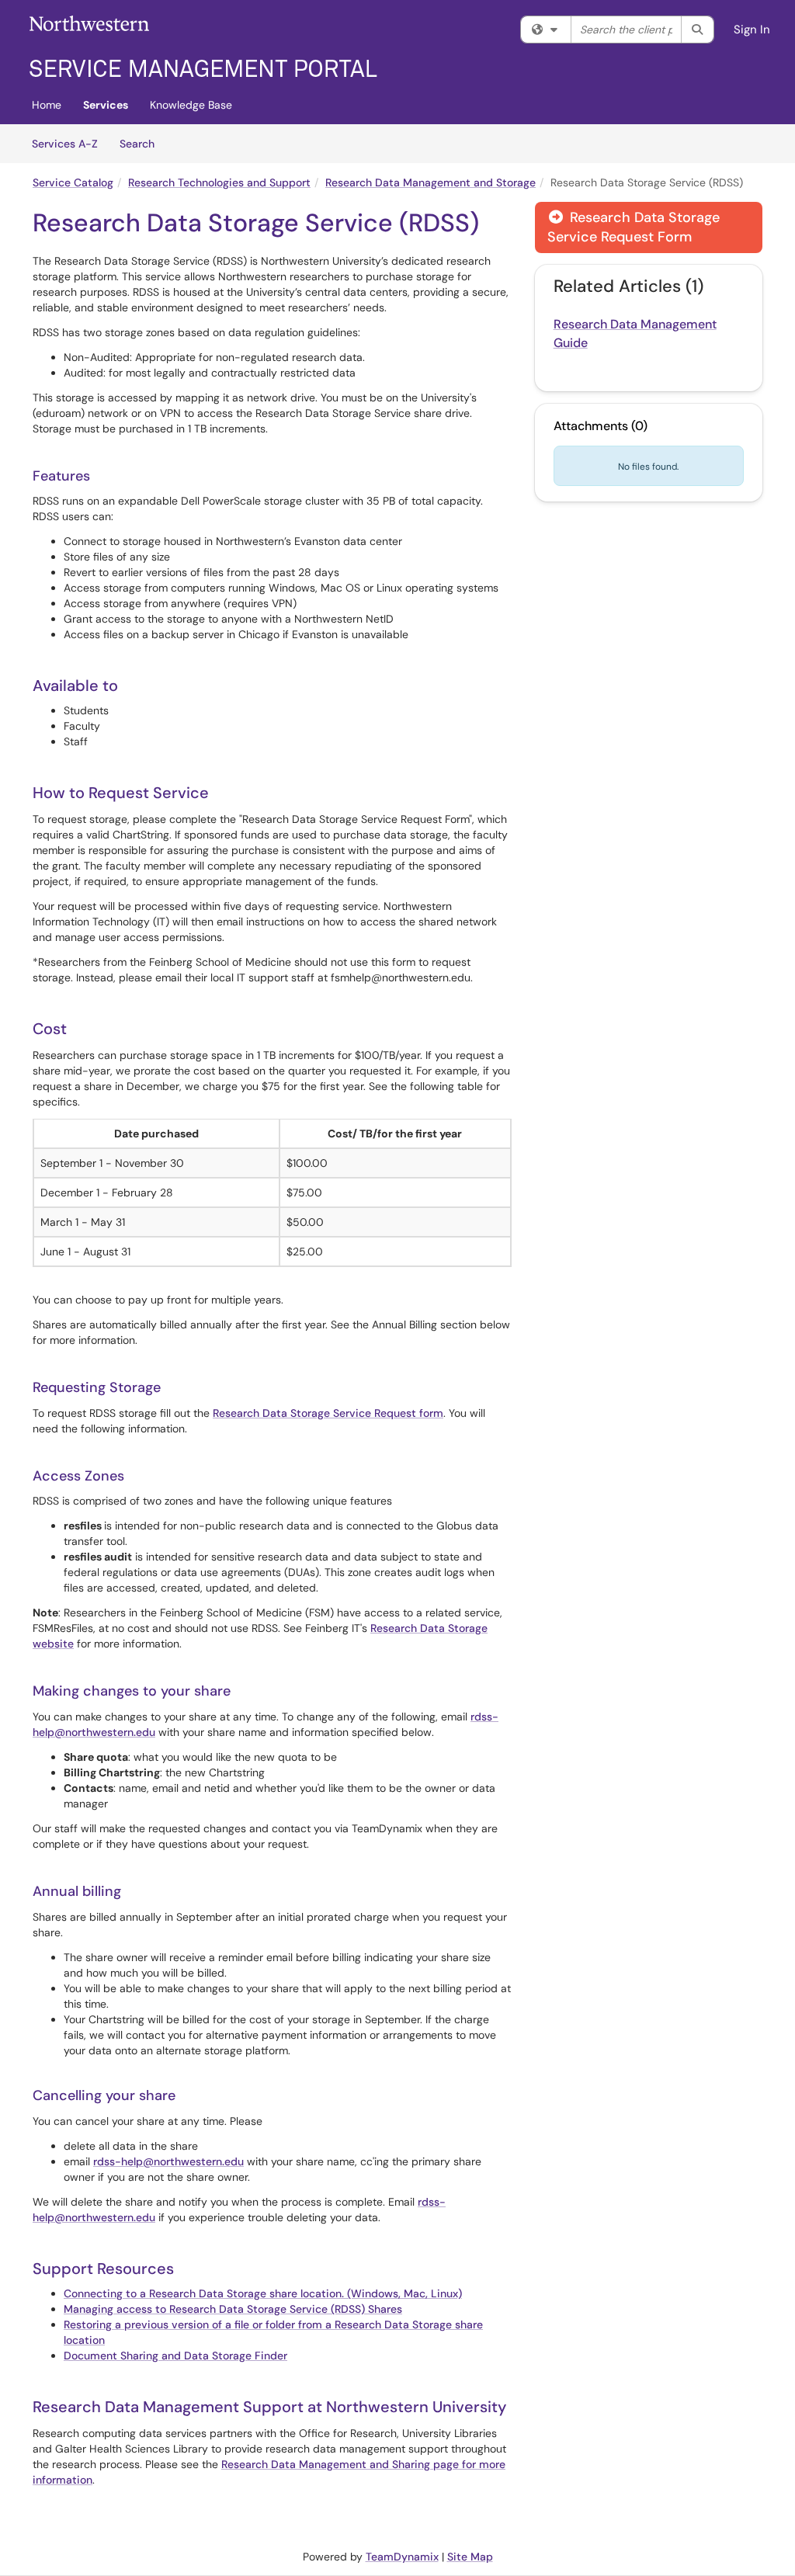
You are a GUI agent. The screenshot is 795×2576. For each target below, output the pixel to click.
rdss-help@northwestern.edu (168, 2161)
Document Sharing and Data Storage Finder (175, 2356)
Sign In (752, 30)
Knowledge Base (191, 105)
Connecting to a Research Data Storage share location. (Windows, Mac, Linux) (263, 2293)
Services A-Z (65, 144)
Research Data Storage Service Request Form (634, 227)
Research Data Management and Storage (430, 182)
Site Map (470, 2557)
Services (106, 105)
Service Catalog (73, 182)
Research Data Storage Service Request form (328, 1413)
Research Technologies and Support (219, 182)
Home (47, 105)
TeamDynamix (402, 2557)
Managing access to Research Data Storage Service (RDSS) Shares (233, 2309)
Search (142, 143)
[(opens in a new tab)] (203, 47)
